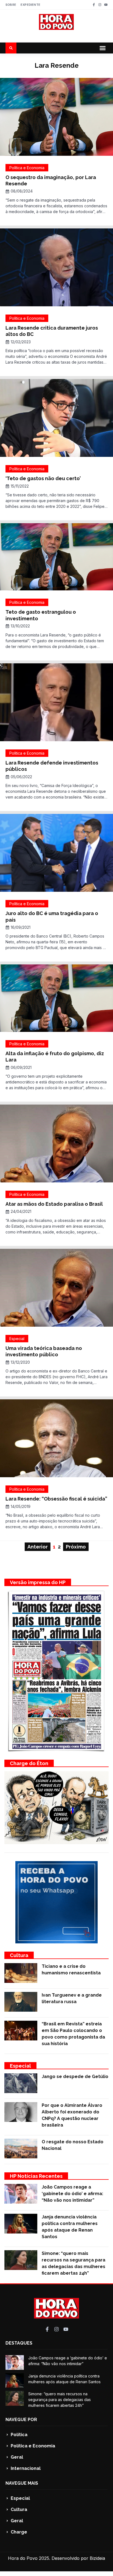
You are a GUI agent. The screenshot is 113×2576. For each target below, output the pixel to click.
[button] (103, 48)
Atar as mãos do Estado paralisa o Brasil (54, 1204)
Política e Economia (27, 168)
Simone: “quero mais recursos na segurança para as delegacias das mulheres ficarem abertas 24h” (60, 2400)
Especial (17, 1339)
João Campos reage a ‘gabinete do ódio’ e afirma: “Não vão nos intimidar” (72, 2194)
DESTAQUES (19, 2343)
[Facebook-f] (94, 5)
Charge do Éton (29, 1763)
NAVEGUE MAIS (22, 2483)
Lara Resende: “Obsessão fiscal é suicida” (56, 1499)
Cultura (19, 1955)
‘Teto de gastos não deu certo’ (43, 478)
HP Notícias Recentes (36, 2176)
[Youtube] (106, 5)
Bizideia (97, 2558)
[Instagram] (100, 5)
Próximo (76, 1547)
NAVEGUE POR (21, 2420)
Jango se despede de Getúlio (75, 2077)
